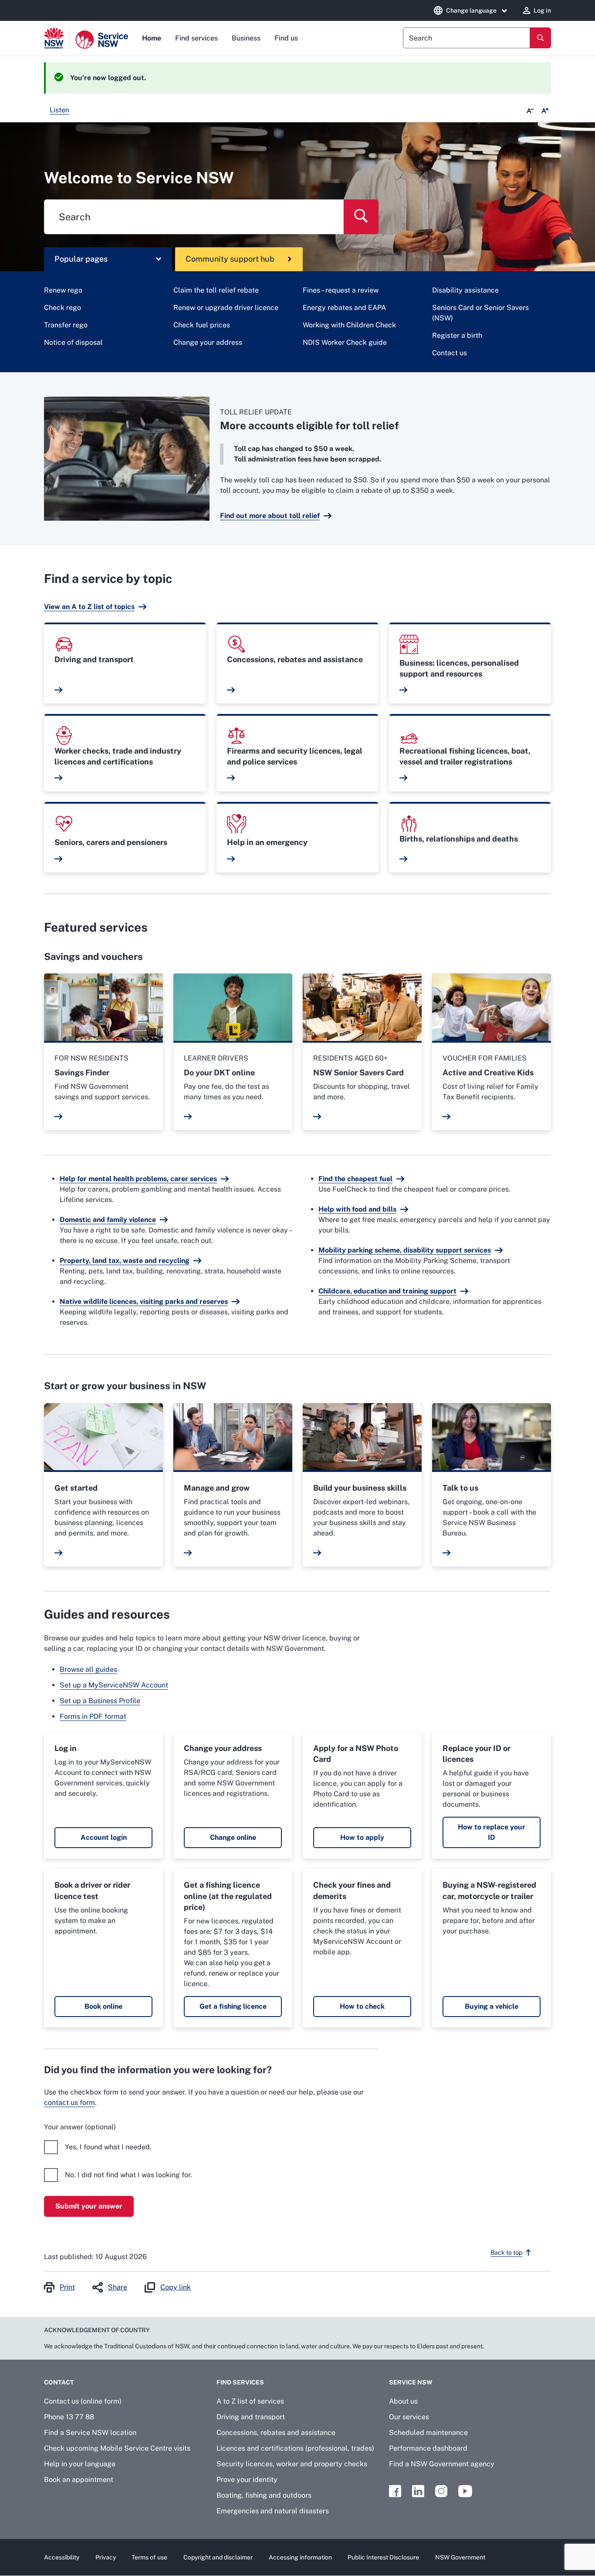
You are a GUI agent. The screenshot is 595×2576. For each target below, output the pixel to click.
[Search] (541, 38)
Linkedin (418, 2491)
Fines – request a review (341, 290)
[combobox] (467, 38)
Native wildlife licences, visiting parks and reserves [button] (144, 1301)
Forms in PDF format (93, 1716)
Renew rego (63, 290)
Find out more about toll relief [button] (270, 516)
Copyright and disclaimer (218, 2557)
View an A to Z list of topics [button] (89, 607)
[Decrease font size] (530, 111)
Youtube (465, 2491)
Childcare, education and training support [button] (387, 1291)
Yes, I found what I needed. (108, 2147)
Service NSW (411, 2382)
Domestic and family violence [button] (108, 1220)
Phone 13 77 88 (69, 2417)
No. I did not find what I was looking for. (128, 2175)
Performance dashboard (428, 2448)
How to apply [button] (362, 1837)
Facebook (395, 2491)
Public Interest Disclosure (383, 2557)
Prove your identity (247, 2480)
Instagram (441, 2491)
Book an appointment (79, 2480)
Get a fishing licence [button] (233, 2006)
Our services (409, 2417)
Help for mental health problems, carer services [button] (138, 1179)
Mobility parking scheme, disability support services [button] (405, 1250)
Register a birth (457, 335)
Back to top (506, 2253)
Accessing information (300, 2557)
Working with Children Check (349, 325)
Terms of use (149, 2557)
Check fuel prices (202, 325)
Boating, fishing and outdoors (264, 2495)
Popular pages (81, 259)
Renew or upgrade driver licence (226, 308)
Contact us (450, 353)
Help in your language (80, 2464)
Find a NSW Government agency (442, 2464)
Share (118, 2287)
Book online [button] (103, 2006)
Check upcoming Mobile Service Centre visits (117, 2448)
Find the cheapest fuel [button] (355, 1179)
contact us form (69, 2103)
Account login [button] (104, 1837)
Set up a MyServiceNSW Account (114, 1685)
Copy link (176, 2287)
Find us (286, 38)
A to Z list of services (250, 2401)
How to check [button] (362, 2006)
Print (67, 2287)
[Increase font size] (545, 111)
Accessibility (62, 2557)
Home (152, 38)
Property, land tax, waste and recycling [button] (125, 1261)
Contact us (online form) (83, 2401)
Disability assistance (465, 290)
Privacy (106, 2557)
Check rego (63, 308)
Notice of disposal (73, 342)
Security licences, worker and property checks (292, 2464)
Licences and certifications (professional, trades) (295, 2448)
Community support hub (230, 259)
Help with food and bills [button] (357, 1209)
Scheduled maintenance (428, 2433)
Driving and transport (251, 2417)
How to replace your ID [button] (492, 1832)
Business (246, 38)
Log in (542, 10)
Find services (196, 38)
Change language (471, 10)
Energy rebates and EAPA (344, 308)
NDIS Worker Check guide (345, 342)
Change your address (208, 342)
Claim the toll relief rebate (216, 290)
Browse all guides (88, 1669)
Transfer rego (66, 325)
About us (403, 2401)
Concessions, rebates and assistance (276, 2433)
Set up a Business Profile (100, 1701)
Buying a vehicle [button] (492, 2006)
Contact (59, 2382)
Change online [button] (233, 1837)
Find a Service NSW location (90, 2433)
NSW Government (460, 2557)
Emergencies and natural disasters (273, 2511)
